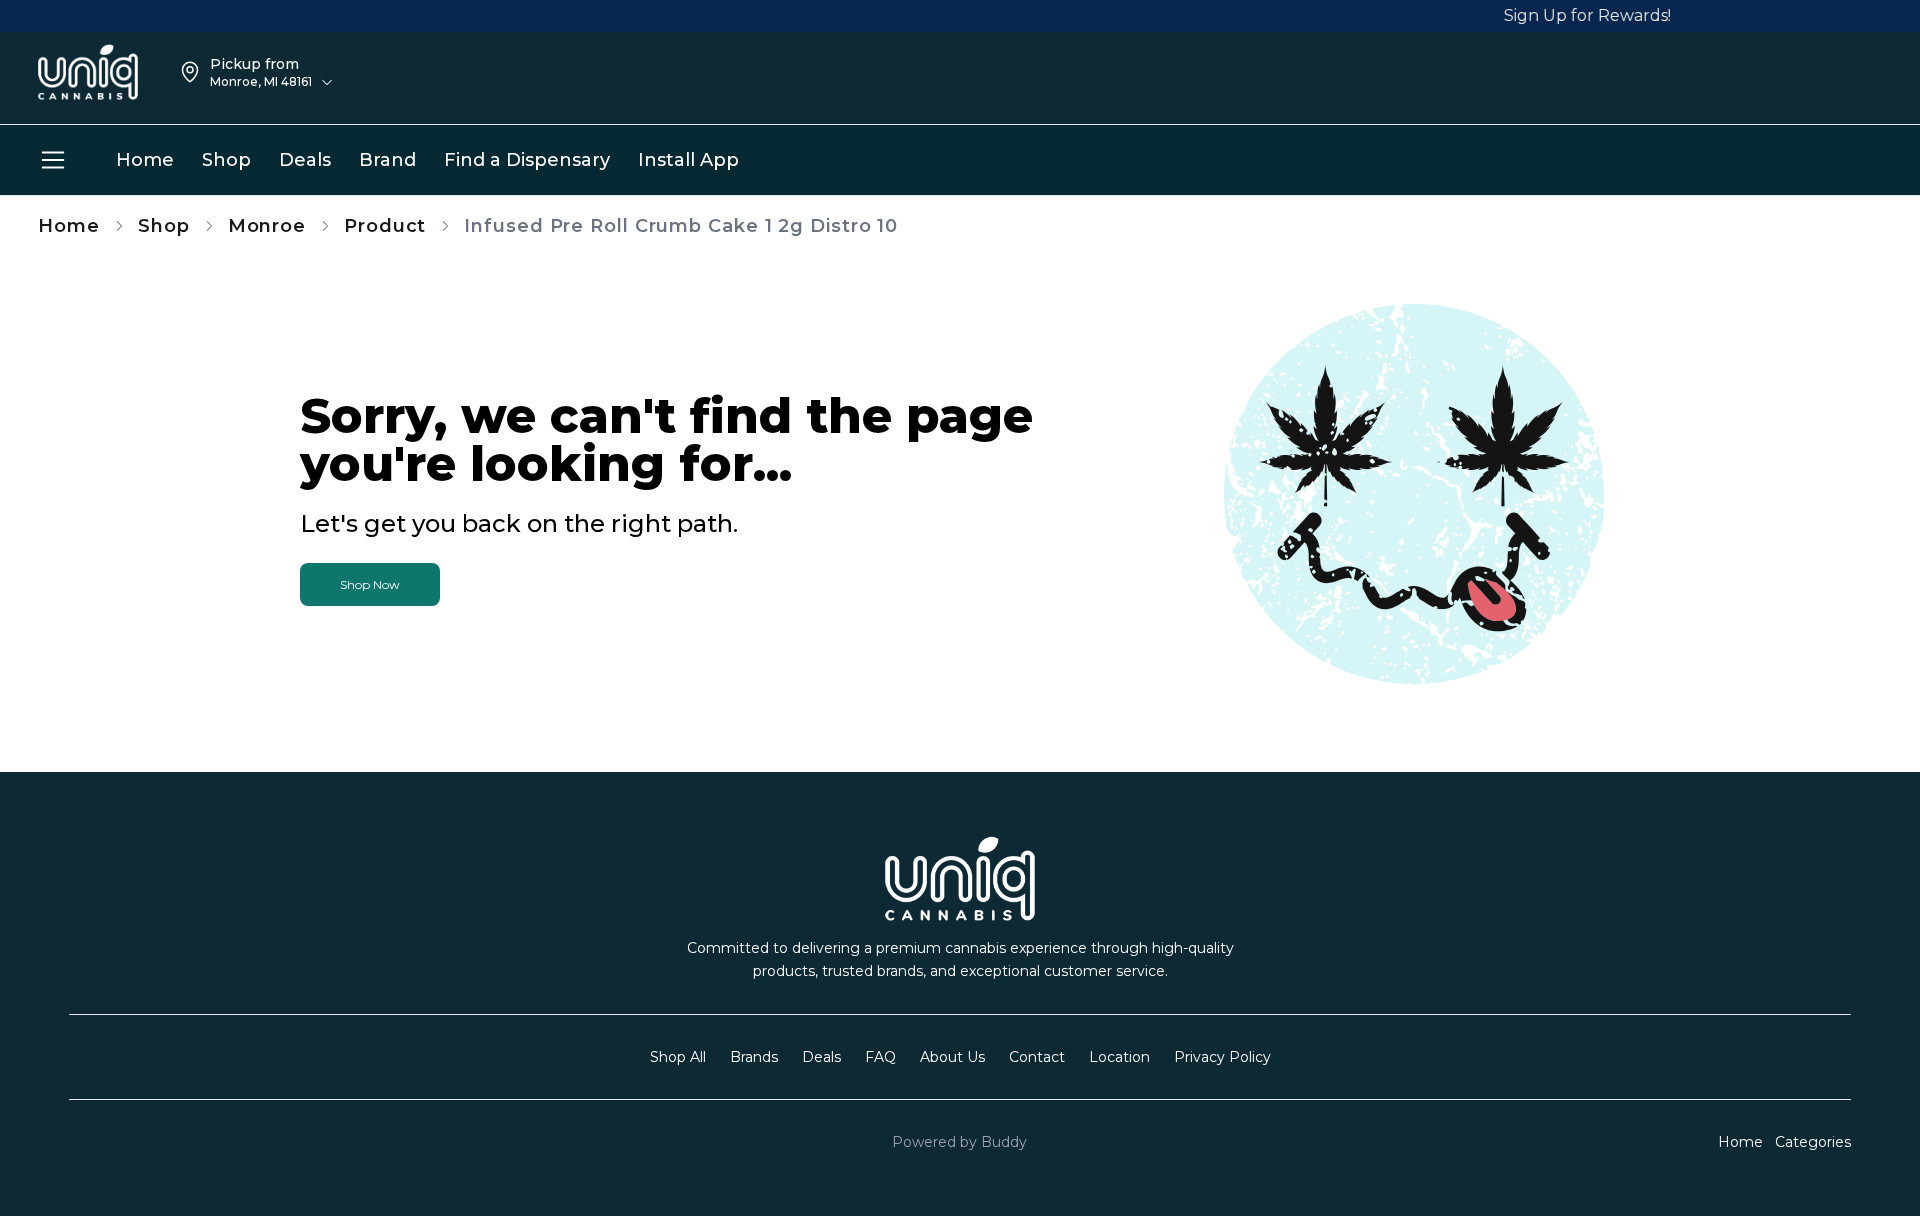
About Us (952, 1057)
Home (69, 226)
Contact (1037, 1057)
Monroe (267, 226)
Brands (754, 1057)
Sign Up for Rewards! (1573, 15)
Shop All (678, 1057)
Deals (821, 1057)
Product (385, 226)
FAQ (880, 1057)
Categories (1813, 1142)
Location (1119, 1057)
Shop (164, 226)
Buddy (1004, 1142)
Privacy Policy (1222, 1057)
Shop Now (370, 584)
